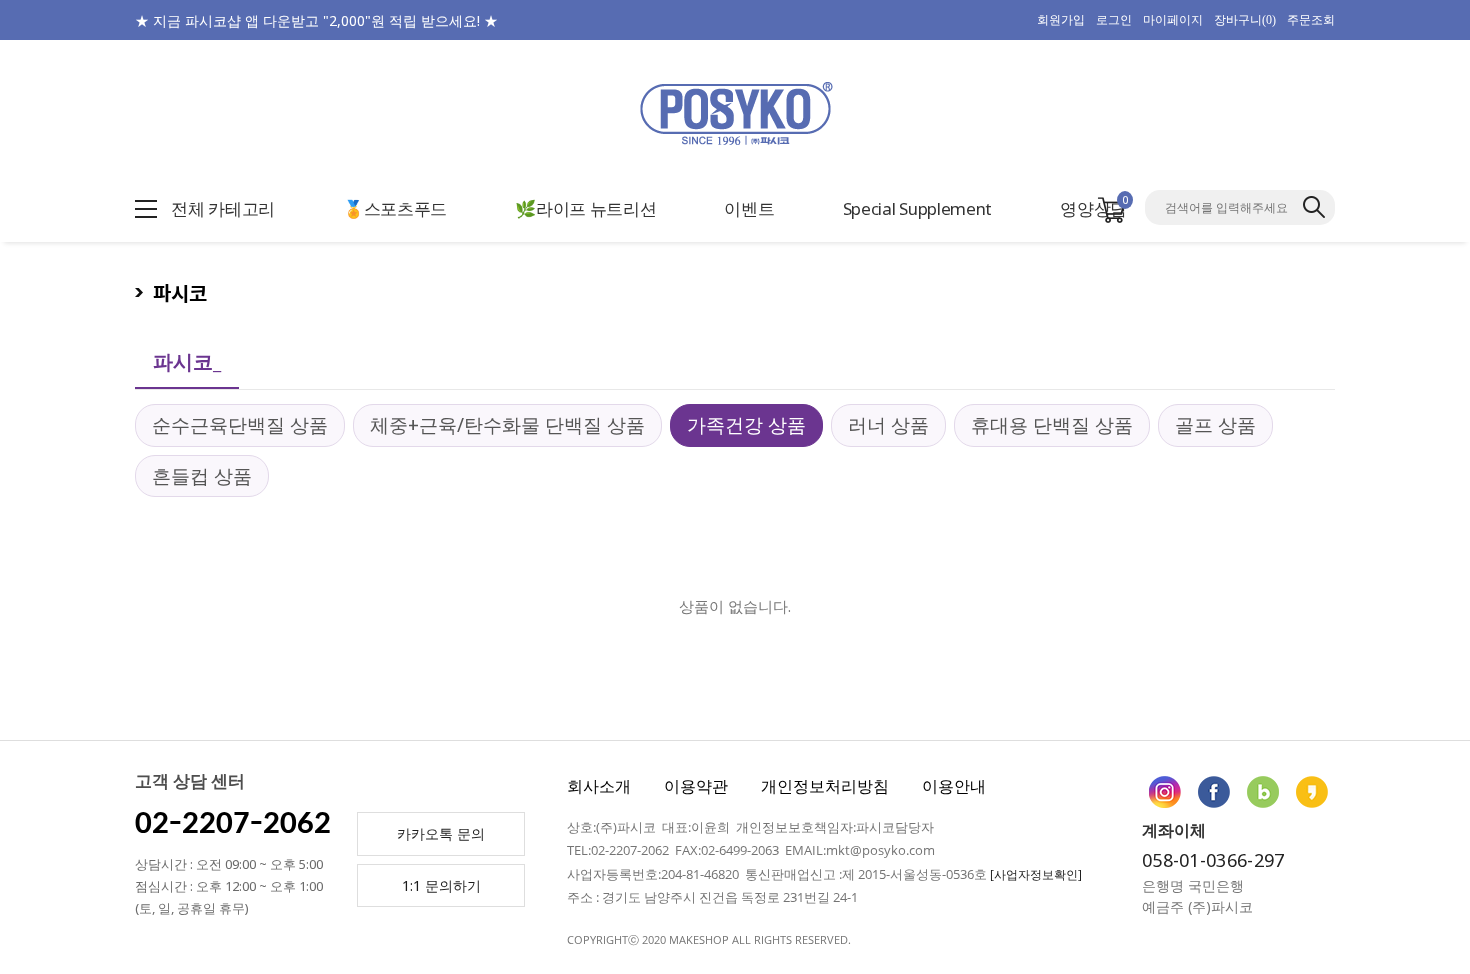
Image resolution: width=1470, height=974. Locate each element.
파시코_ (187, 361)
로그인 (1114, 20)
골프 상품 (1215, 425)
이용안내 (954, 786)
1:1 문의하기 (441, 885)
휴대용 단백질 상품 (1052, 425)
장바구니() (1245, 20)
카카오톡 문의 (441, 833)
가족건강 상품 (746, 425)
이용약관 (696, 786)
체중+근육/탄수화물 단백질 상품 (507, 425)
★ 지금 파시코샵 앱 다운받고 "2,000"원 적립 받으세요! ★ (316, 20)
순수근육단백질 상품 (240, 425)
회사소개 (599, 786)
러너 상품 (888, 425)
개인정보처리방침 (825, 786)
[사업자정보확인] (1036, 874)
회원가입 (1061, 20)
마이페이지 (1173, 20)
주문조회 (1311, 20)
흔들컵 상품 (202, 476)
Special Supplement (918, 208)
